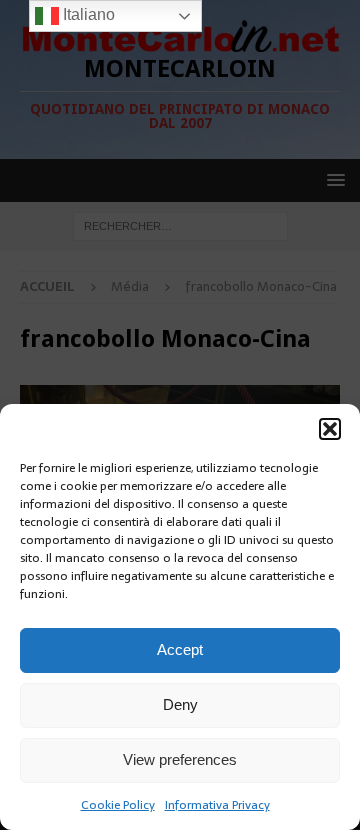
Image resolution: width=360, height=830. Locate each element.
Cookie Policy (118, 805)
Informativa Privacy (217, 805)
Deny (180, 704)
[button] (330, 429)
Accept (180, 649)
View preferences (180, 759)
